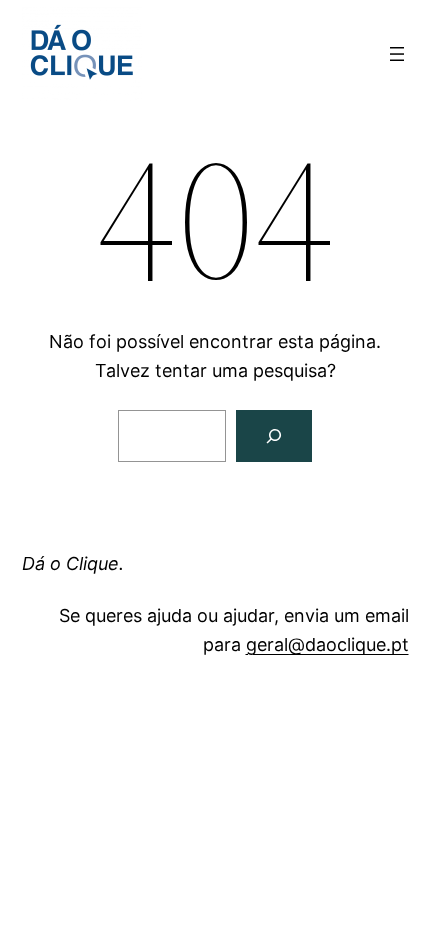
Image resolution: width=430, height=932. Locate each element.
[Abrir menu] (397, 54)
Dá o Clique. (73, 563)
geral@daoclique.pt (327, 644)
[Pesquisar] (274, 436)
